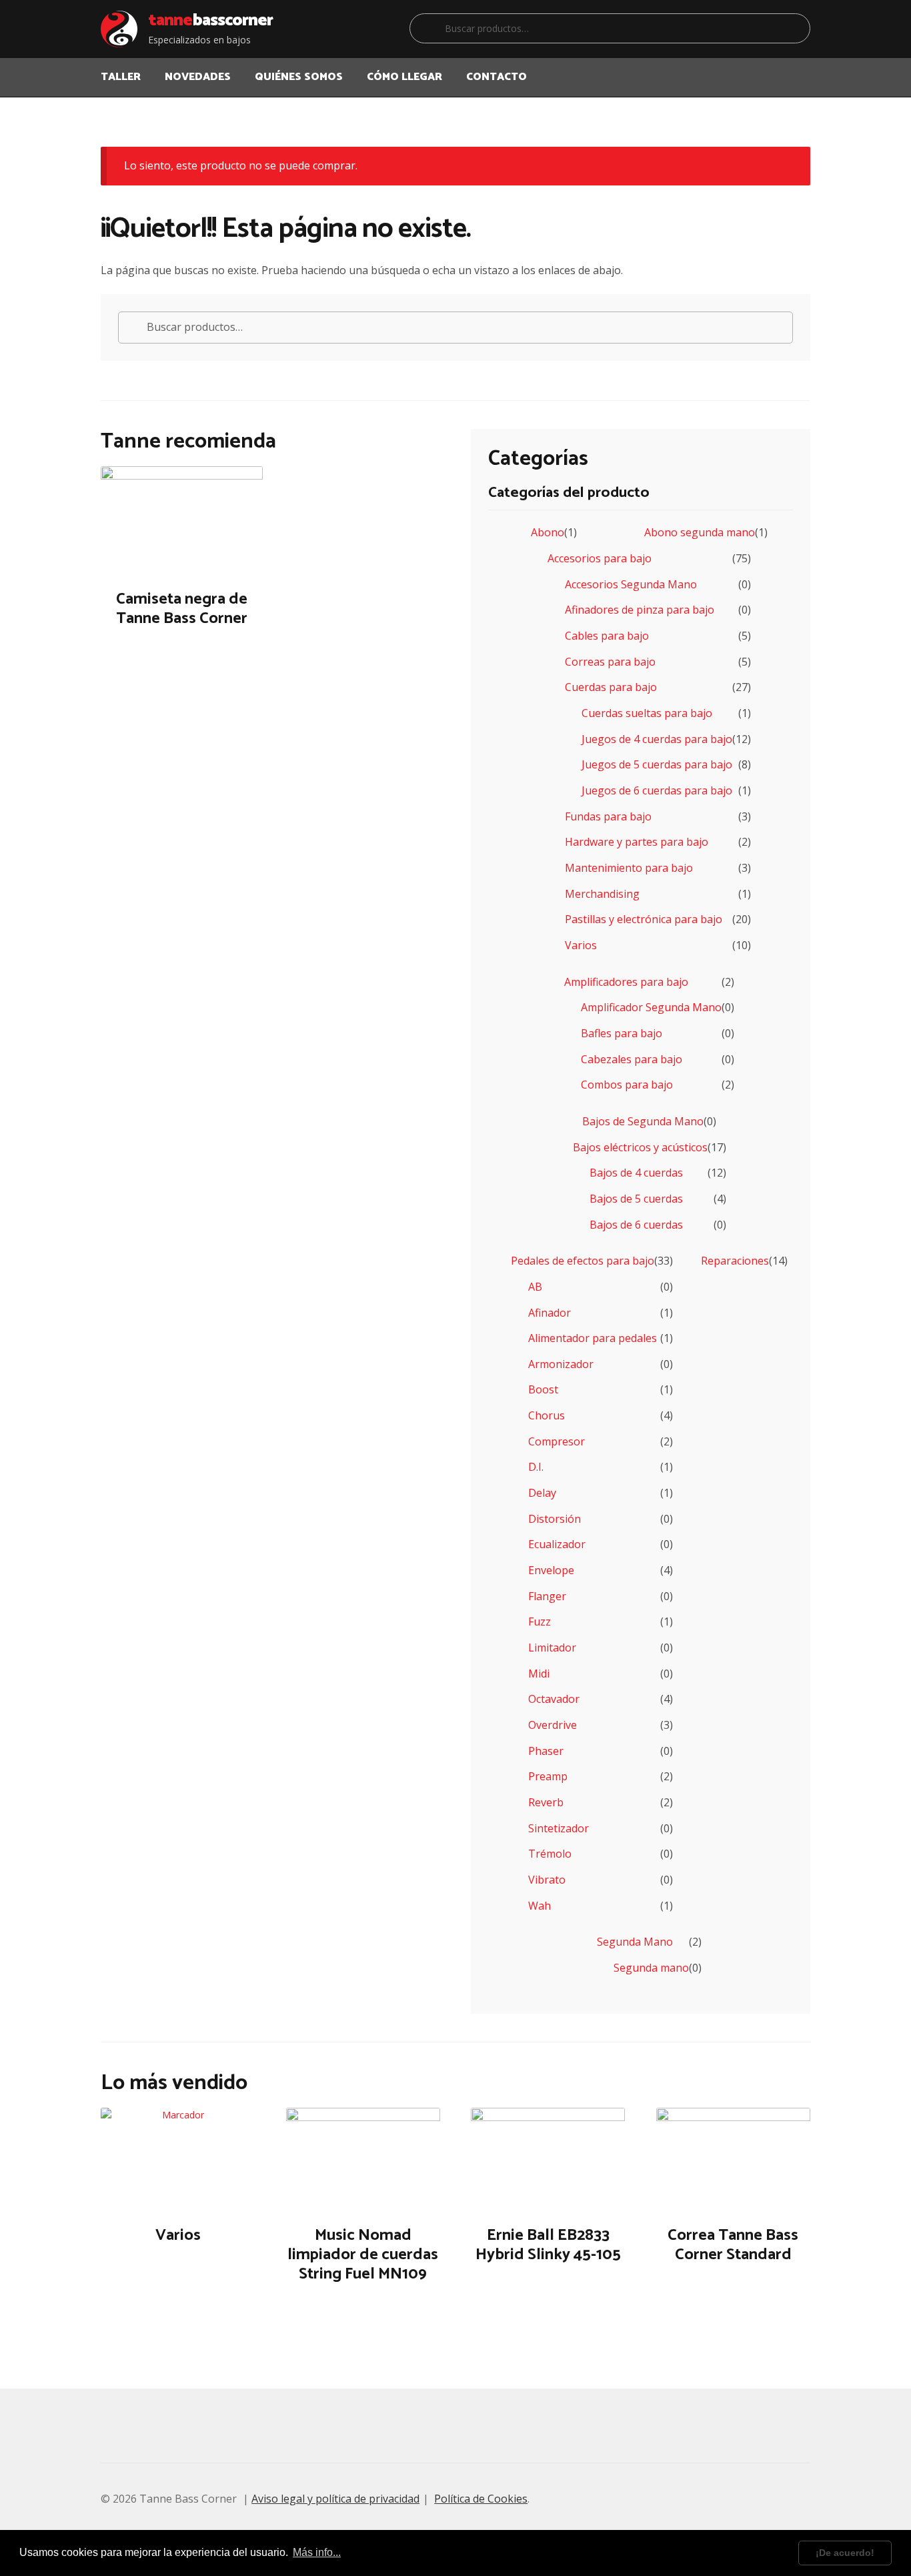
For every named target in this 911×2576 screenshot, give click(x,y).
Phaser (546, 1751)
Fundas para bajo (608, 816)
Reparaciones (735, 1261)
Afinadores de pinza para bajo (640, 610)
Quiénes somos (299, 77)
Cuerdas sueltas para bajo (647, 713)
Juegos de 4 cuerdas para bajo (657, 739)
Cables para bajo (607, 636)
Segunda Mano (635, 1942)
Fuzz (540, 1622)
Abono (548, 532)
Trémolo (550, 1854)
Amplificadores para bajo (626, 982)
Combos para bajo (627, 1085)
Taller (121, 77)
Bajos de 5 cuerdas (636, 1199)
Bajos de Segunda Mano (643, 1121)
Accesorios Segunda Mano (631, 584)
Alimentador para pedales (593, 1338)
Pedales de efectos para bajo (583, 1261)
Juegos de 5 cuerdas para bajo (657, 764)
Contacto (497, 77)
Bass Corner (210, 21)
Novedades (198, 77)
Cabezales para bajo (632, 1059)
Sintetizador (559, 1828)
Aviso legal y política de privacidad (335, 2499)
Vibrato (547, 1880)
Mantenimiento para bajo (629, 868)
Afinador (550, 1313)
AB (535, 1287)
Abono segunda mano (700, 532)
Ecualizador (557, 1544)
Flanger (547, 1596)
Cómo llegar (404, 77)
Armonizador (561, 1364)
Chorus (547, 1415)
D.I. (536, 1467)
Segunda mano (651, 1968)
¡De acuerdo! (845, 2553)
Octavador (554, 1699)
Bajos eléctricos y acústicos (640, 1147)
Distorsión (555, 1519)
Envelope (551, 1570)
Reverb (546, 1802)
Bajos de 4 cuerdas (636, 1173)
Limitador (552, 1648)
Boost (543, 1389)
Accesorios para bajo (600, 558)
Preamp (548, 1776)
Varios (581, 945)
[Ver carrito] (795, 69)
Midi (539, 1674)
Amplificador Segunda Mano (651, 1007)
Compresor (557, 1441)
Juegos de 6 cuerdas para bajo (657, 790)
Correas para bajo (610, 662)
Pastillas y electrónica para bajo (644, 919)
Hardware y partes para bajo (637, 842)
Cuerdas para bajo (611, 687)
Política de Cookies (481, 2499)
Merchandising (602, 894)
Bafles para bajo (622, 1033)
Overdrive (553, 1725)
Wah (540, 1906)
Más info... (317, 2552)
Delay (542, 1493)
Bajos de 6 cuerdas (636, 1225)
